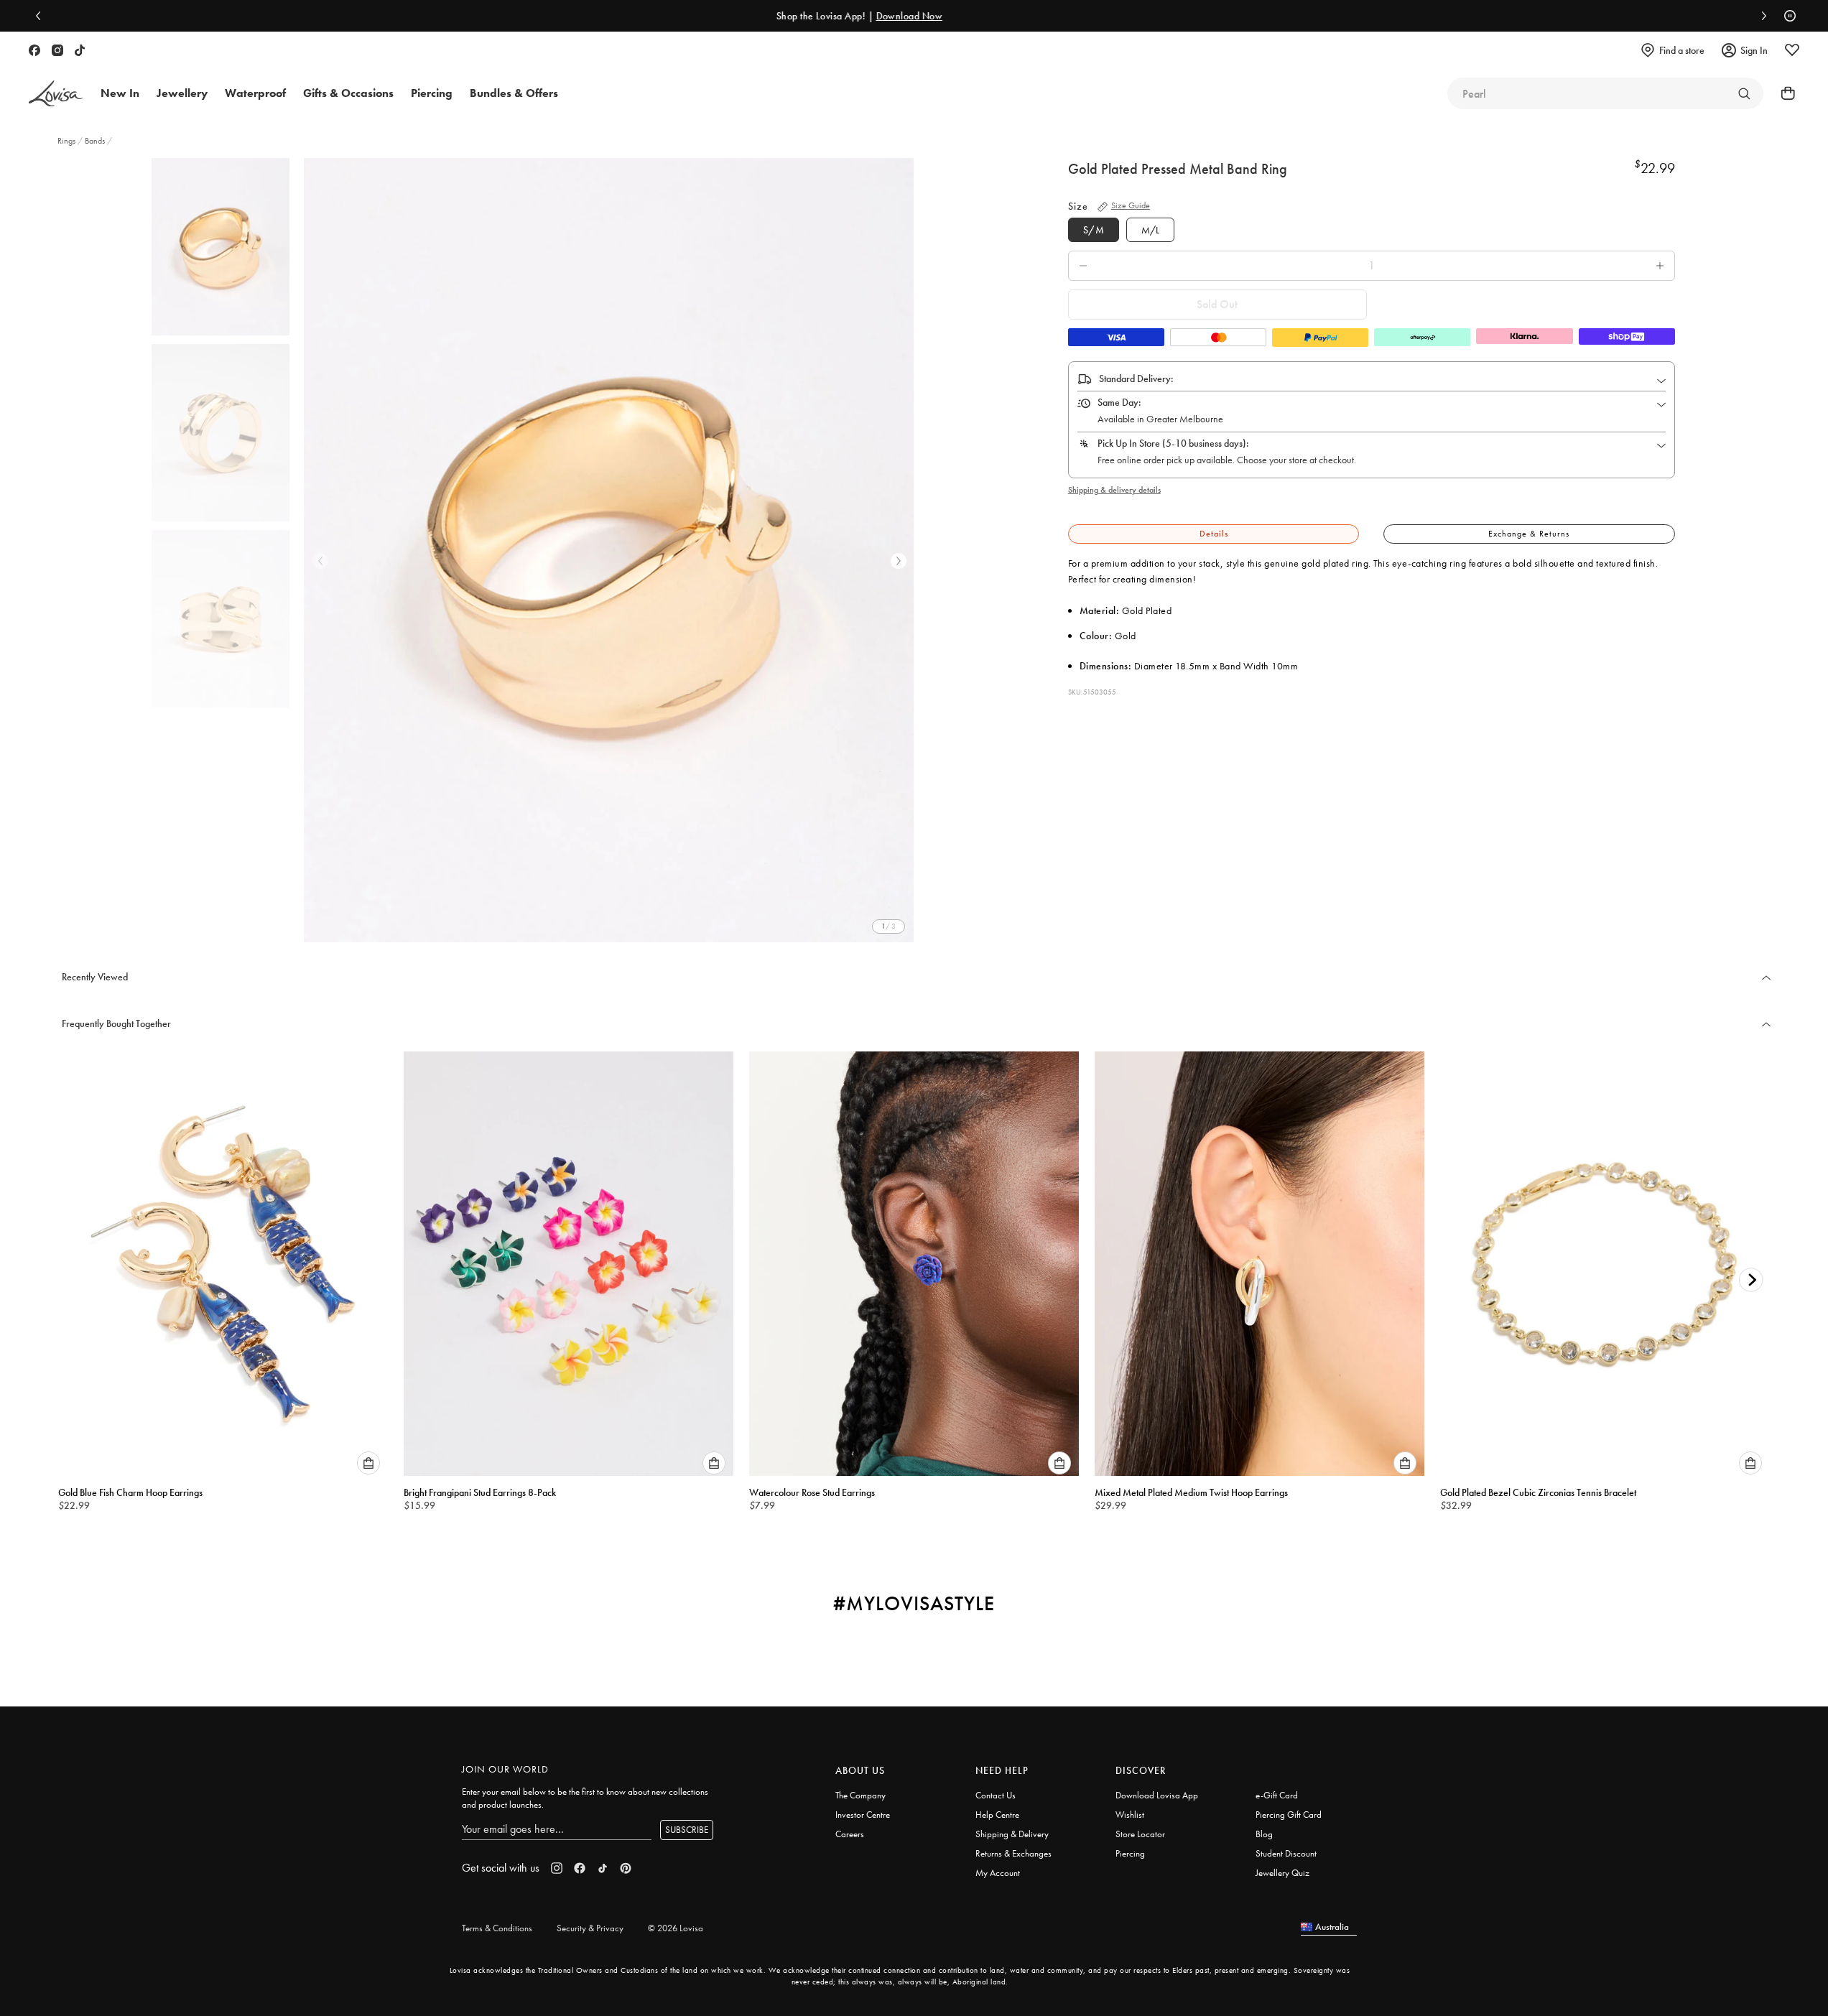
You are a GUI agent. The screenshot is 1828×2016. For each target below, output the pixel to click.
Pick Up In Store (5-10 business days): (1173, 443)
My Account (998, 1873)
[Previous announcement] (42, 16)
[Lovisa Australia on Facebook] (34, 50)
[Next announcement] (1760, 16)
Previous (320, 561)
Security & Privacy (590, 1928)
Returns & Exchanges (1013, 1853)
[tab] (1214, 534)
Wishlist (1130, 1815)
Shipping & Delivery (1012, 1834)
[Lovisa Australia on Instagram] (57, 50)
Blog (1264, 1834)
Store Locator (1140, 1834)
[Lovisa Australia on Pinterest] (626, 1868)
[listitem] (609, 550)
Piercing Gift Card (1289, 1815)
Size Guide (1131, 205)
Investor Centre (863, 1815)
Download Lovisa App (1157, 1795)
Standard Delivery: (1136, 378)
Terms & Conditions (497, 1928)
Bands (95, 141)
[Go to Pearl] (1744, 93)
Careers (850, 1834)
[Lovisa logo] (56, 94)
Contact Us (996, 1795)
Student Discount (1286, 1853)
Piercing (1130, 1853)
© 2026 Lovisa (676, 1928)
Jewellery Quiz (1282, 1873)
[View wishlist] (1792, 50)
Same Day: (1119, 402)
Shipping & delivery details (1114, 490)
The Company (860, 1795)
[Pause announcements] (1786, 16)
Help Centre (997, 1815)
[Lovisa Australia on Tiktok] (80, 50)
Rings (68, 141)
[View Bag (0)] (1783, 93)
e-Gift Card (1277, 1795)
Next (899, 561)
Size (1078, 206)
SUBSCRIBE (687, 1830)
